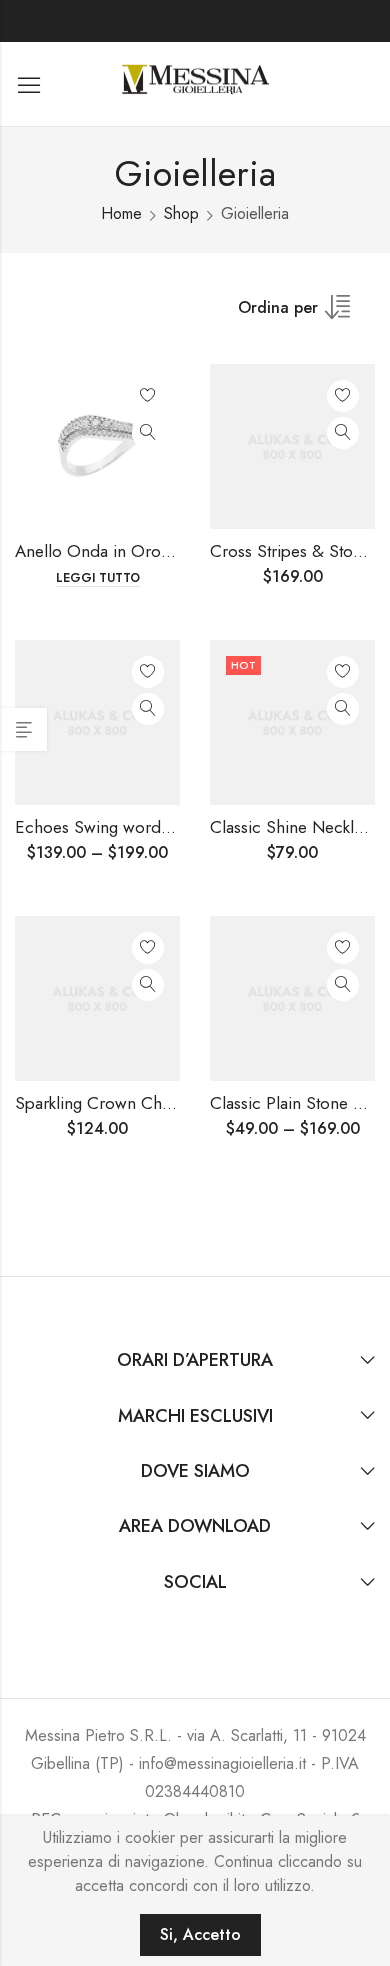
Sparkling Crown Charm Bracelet (134, 1103)
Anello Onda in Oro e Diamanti (129, 551)
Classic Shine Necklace (295, 827)
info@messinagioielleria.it (222, 1763)
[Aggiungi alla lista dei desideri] (148, 396)
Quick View (148, 433)
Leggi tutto (98, 578)
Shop (181, 213)
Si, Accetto (200, 1934)
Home (121, 213)
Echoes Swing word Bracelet (120, 827)
